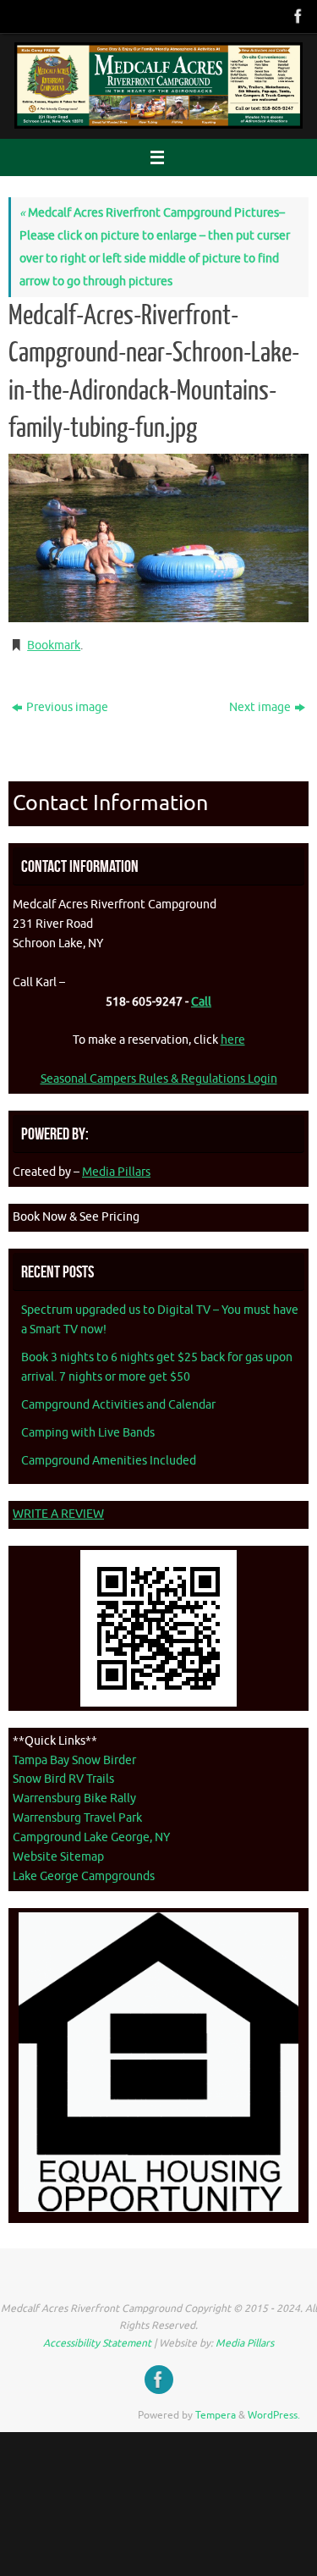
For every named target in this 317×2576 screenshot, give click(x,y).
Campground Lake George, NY (91, 1837)
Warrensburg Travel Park (77, 1818)
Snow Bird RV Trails (63, 1779)
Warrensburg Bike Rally (74, 1798)
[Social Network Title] (297, 16)
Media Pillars (116, 1172)
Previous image (67, 707)
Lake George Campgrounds (84, 1876)
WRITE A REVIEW (58, 1514)
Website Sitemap (58, 1857)
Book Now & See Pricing (76, 1217)
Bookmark (54, 645)
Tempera (216, 2415)
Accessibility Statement (97, 2343)
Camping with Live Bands (88, 1433)
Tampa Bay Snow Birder (74, 1760)
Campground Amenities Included (109, 1461)
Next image (260, 707)
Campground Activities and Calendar (118, 1405)
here (233, 1040)
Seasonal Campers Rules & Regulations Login (159, 1079)
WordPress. (274, 2415)
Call (201, 1002)
